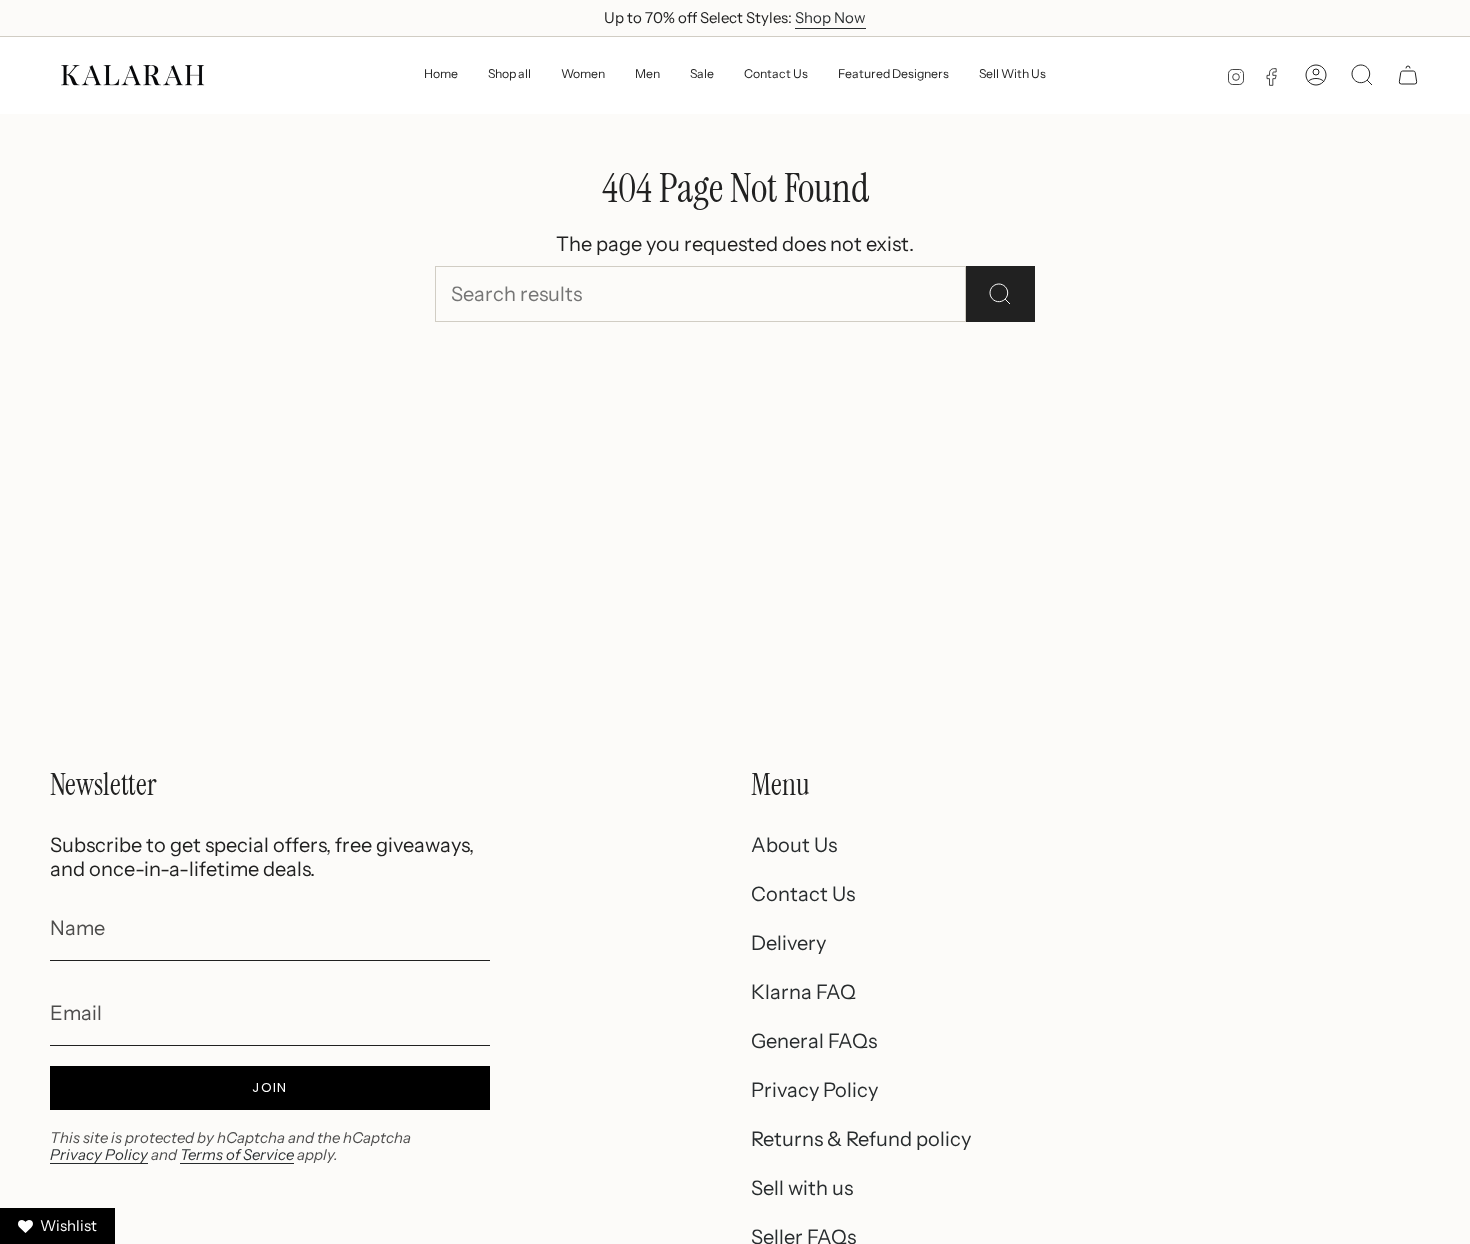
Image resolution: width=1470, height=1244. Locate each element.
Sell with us (802, 1188)
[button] (583, 75)
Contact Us (803, 894)
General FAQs (814, 1041)
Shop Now (830, 17)
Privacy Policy (99, 1154)
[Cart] (1408, 75)
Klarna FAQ (803, 992)
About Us (794, 845)
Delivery (788, 943)
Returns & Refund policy (861, 1139)
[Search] (1000, 294)
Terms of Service (237, 1154)
